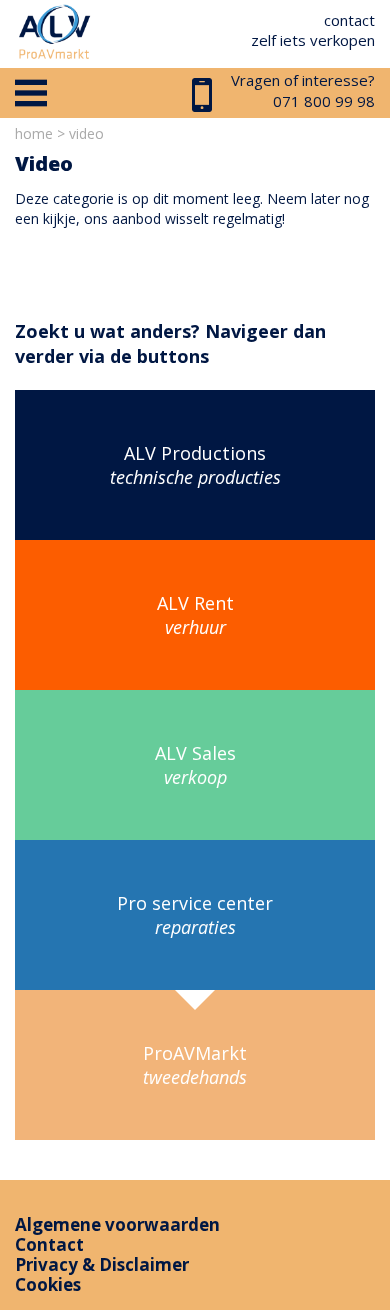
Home (34, 133)
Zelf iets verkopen (313, 40)
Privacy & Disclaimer (102, 1264)
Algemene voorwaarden (117, 1224)
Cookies (48, 1284)
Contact (349, 20)
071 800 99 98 (324, 101)
